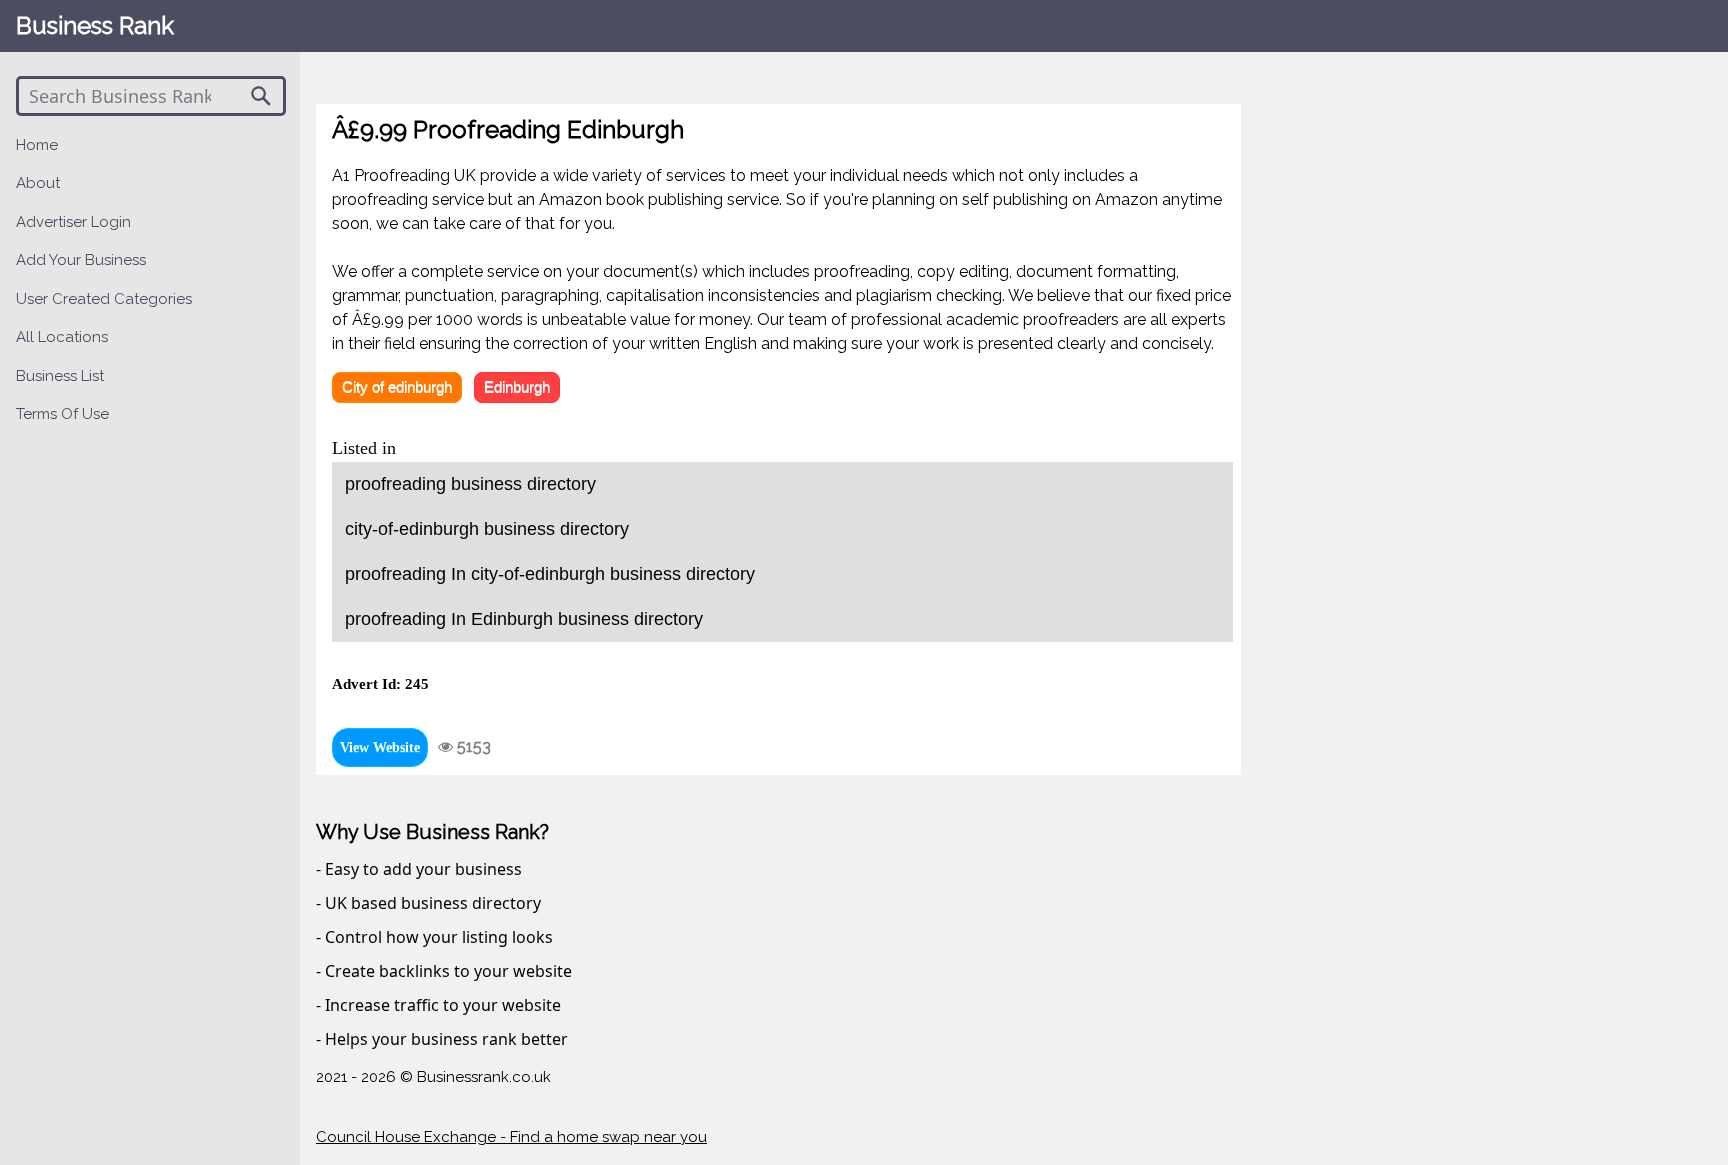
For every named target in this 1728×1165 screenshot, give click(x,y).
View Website (380, 747)
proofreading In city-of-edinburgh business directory (550, 574)
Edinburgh (517, 386)
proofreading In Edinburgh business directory (524, 619)
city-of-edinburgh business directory (487, 529)
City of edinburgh (397, 386)
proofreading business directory (470, 484)
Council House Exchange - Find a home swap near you (511, 1137)
